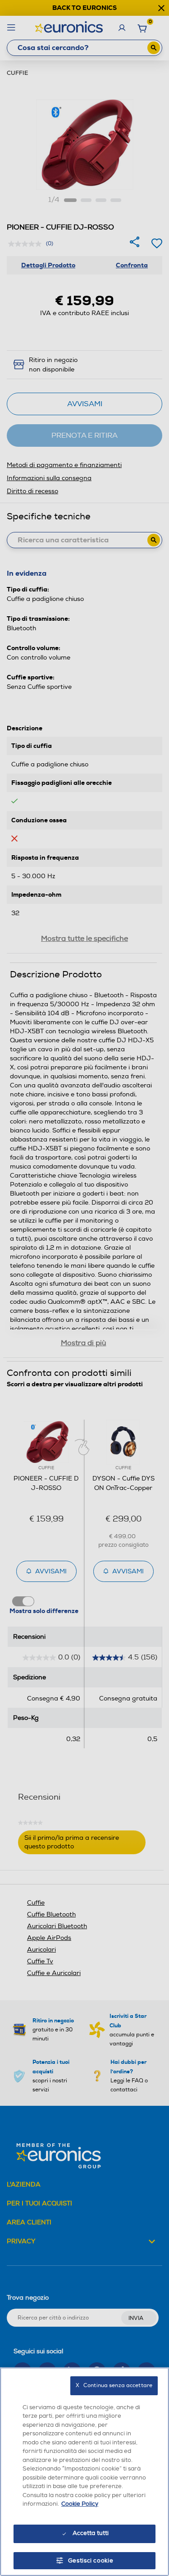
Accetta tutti (91, 2533)
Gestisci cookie (91, 2561)
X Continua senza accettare (114, 2386)
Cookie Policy (80, 2504)
